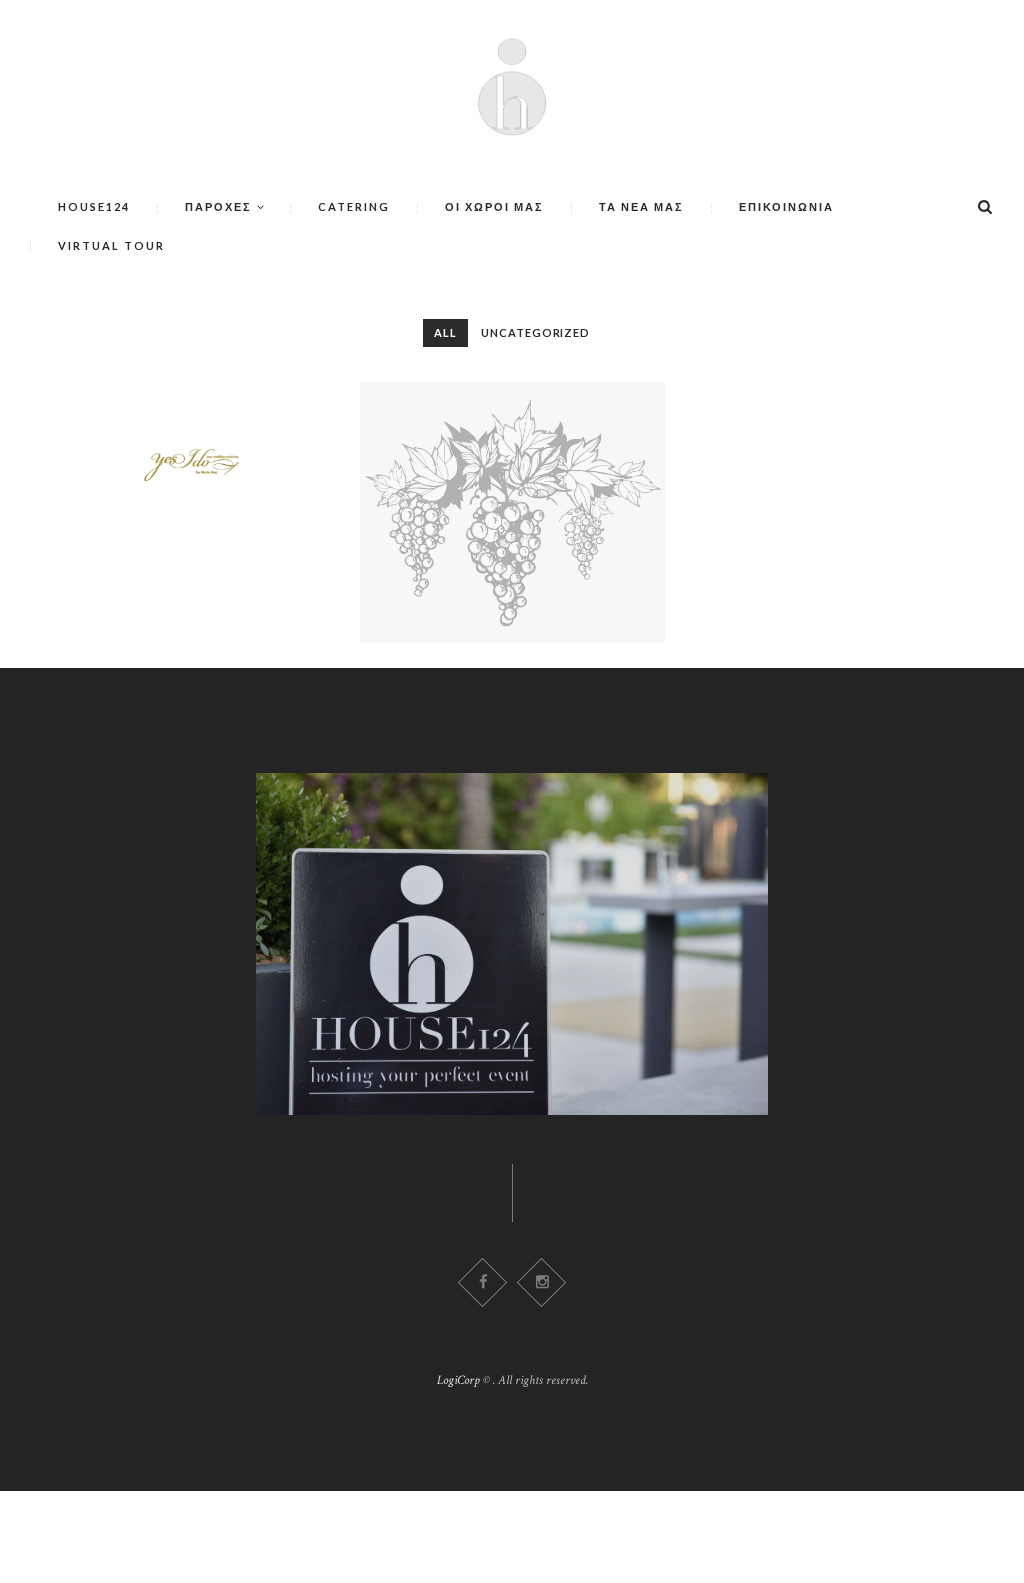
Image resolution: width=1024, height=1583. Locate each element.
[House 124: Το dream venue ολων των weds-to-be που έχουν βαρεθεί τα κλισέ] (216, 461)
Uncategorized (535, 332)
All (445, 332)
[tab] (445, 332)
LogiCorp (458, 1380)
